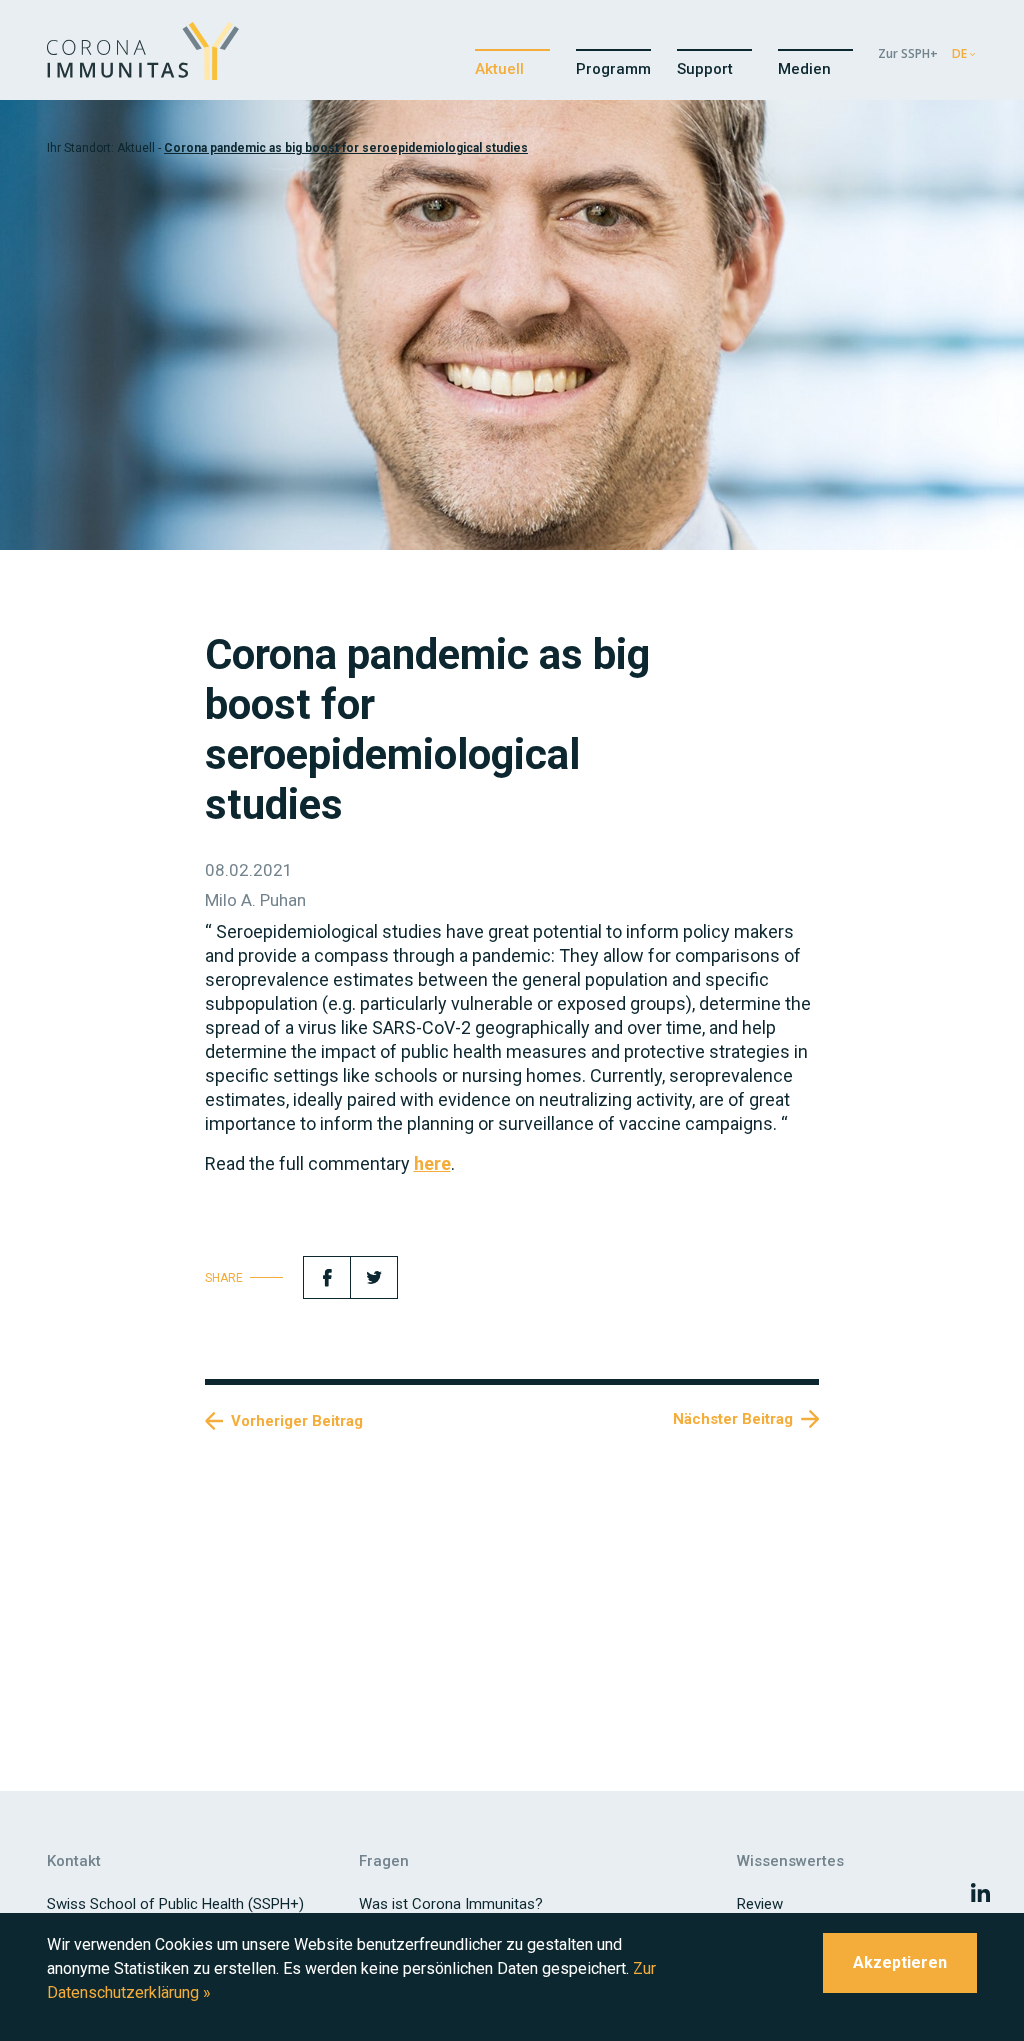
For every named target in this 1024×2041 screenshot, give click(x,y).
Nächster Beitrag (733, 1419)
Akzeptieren (900, 1962)
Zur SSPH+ (908, 53)
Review (760, 1904)
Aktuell (499, 69)
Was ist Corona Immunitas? (451, 1904)
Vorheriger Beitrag (297, 1421)
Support (705, 69)
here (432, 1163)
